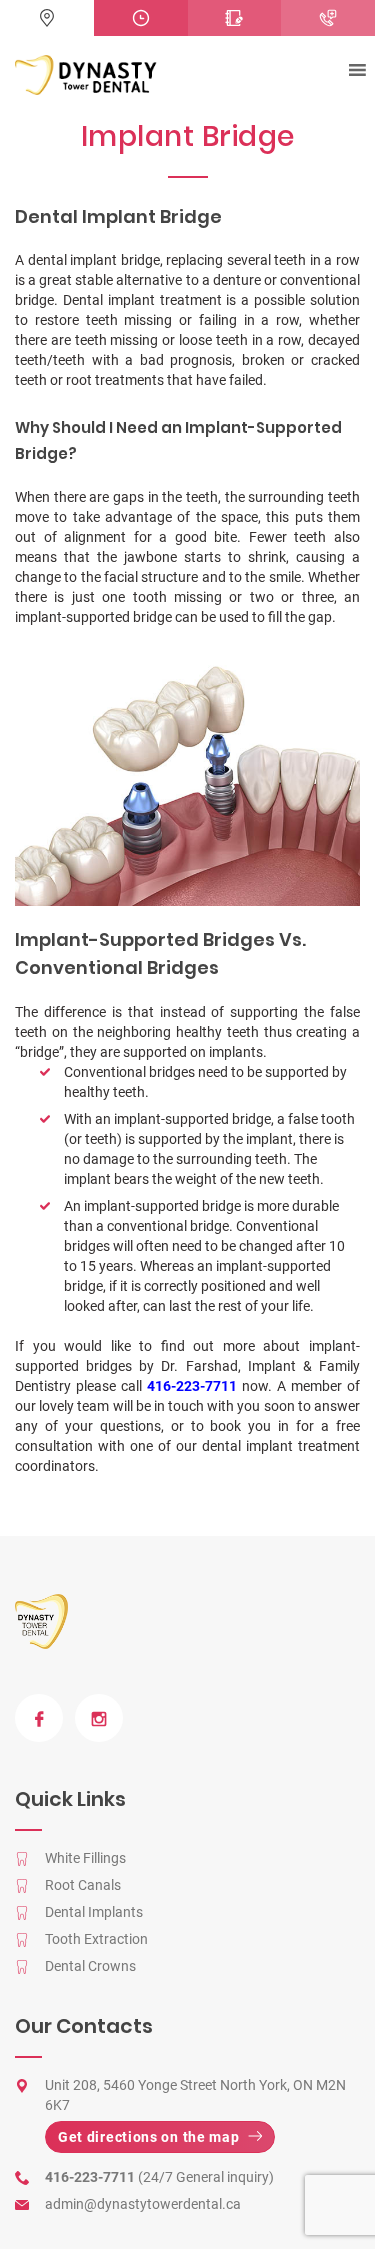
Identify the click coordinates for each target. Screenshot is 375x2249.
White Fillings (85, 1858)
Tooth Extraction (96, 1939)
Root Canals (83, 1885)
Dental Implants (94, 1912)
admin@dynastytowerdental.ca (143, 2204)
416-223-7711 (192, 1386)
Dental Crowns (90, 1966)
